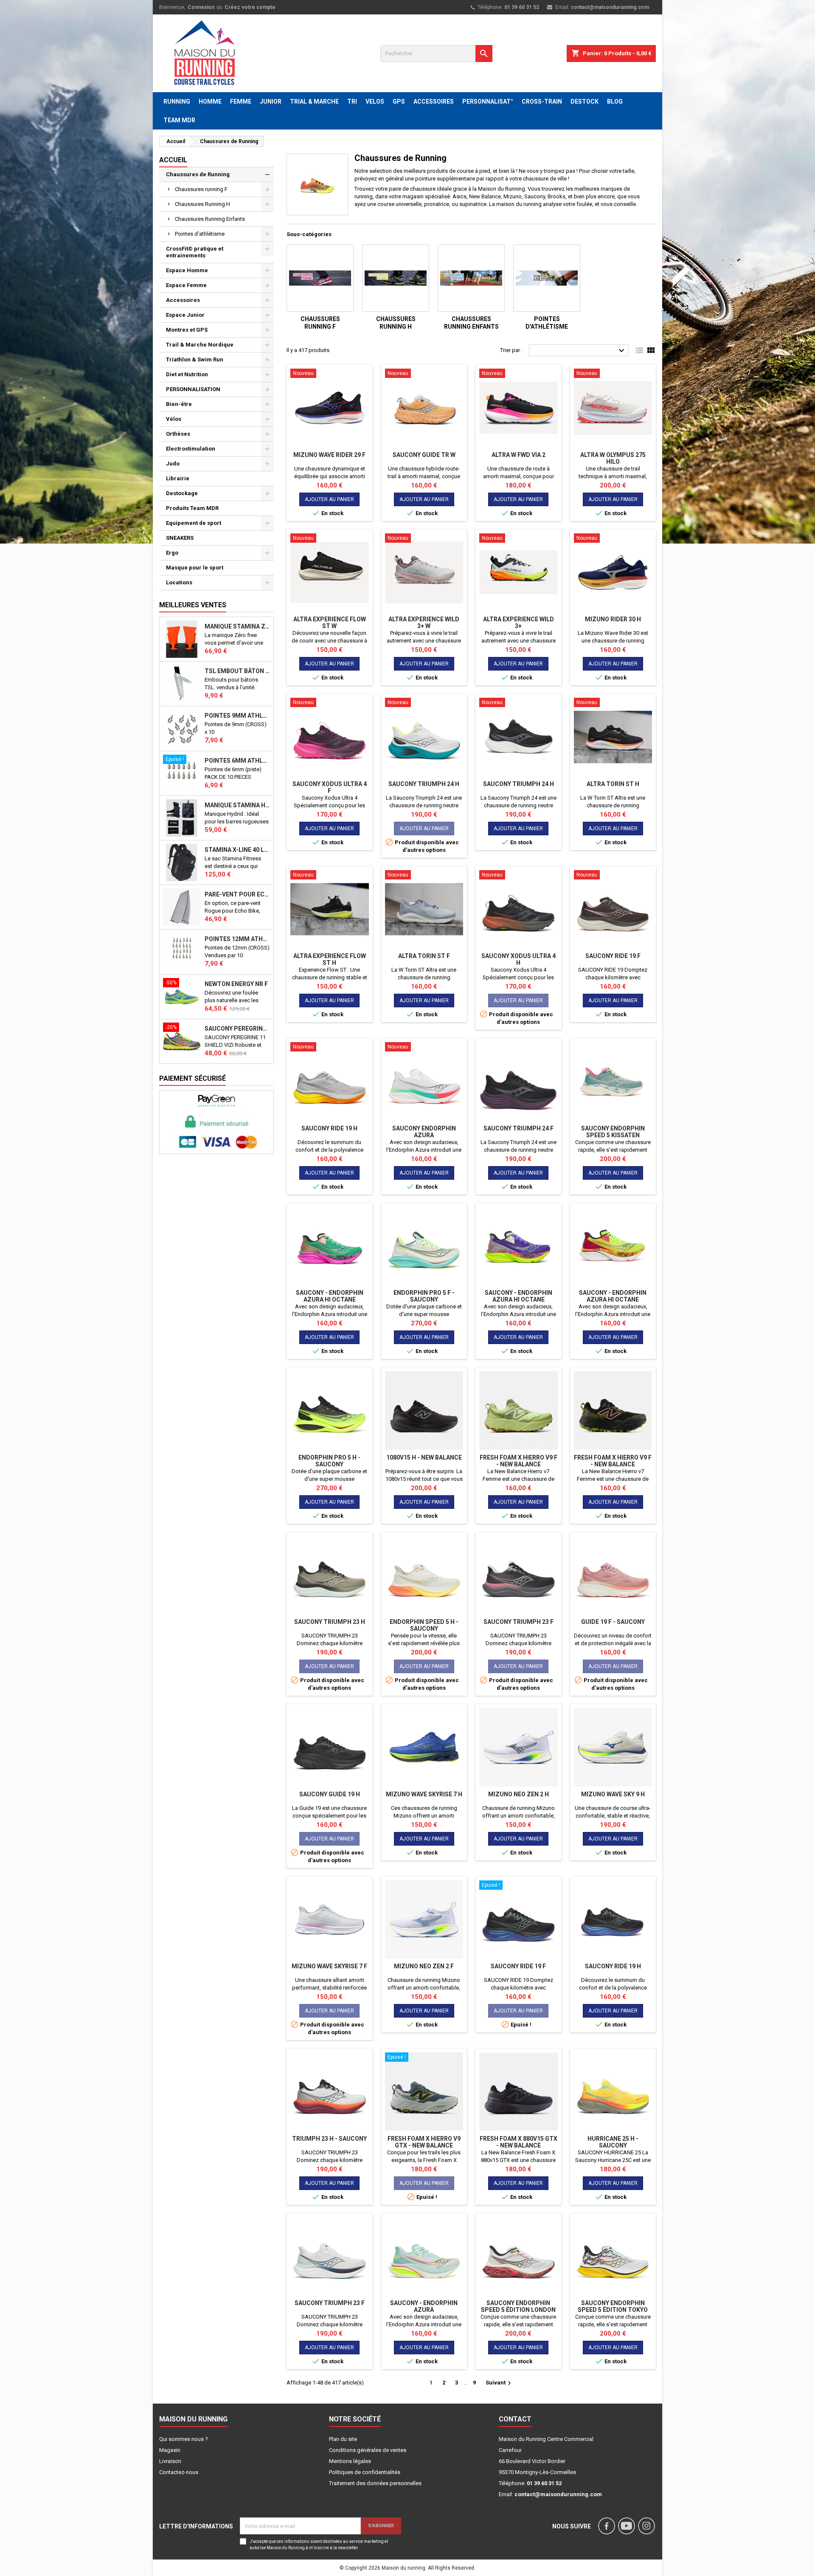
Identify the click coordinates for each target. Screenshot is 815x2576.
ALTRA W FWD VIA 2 (519, 455)
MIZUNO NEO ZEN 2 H (519, 1794)
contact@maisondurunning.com (610, 7)
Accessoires (183, 300)
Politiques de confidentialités (365, 2472)
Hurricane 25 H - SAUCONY (613, 2142)
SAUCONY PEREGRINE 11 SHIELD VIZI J (237, 1029)
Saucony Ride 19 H (329, 1128)
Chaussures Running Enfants (210, 219)
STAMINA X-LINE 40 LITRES (237, 850)
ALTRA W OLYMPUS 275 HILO (613, 458)
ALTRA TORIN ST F (424, 956)
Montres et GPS (187, 330)
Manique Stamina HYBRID (237, 805)
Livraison (170, 2461)
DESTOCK (585, 101)
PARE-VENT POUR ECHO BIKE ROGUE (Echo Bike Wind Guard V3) (237, 894)
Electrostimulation (191, 449)
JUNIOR (271, 101)
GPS (399, 101)
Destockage (182, 493)
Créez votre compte (250, 7)
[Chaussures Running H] (396, 278)
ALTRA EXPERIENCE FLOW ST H (330, 959)
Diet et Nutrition (187, 374)
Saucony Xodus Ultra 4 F (330, 787)
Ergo (172, 553)
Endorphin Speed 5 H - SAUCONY (424, 1625)
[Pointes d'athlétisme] (547, 278)
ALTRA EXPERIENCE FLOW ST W (330, 623)
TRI (352, 101)
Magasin (170, 2450)
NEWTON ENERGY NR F (236, 984)
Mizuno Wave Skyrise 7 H (424, 1794)
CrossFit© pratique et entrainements (195, 252)
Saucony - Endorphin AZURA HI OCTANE (330, 1296)
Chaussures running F (201, 189)
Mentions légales (350, 2461)
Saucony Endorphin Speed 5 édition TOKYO (613, 2306)
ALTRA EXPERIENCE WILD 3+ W (424, 623)
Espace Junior (185, 315)
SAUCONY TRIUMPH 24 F (519, 1128)
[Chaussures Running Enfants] (471, 278)
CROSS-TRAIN (542, 101)
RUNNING (177, 101)
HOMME (210, 101)
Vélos (174, 419)
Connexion (201, 7)
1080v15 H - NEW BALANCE (424, 1457)
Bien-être (179, 404)
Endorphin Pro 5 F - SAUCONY (424, 1296)
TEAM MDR (179, 120)
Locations (179, 582)
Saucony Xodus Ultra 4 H (519, 959)
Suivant (499, 2383)
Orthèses (178, 434)
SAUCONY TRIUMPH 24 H (424, 784)
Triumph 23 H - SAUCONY (329, 2139)
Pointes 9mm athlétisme (237, 716)
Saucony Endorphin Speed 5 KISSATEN (613, 1132)
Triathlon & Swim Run (195, 359)
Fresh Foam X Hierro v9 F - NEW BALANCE (519, 1461)
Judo (173, 464)
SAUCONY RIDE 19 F (613, 956)
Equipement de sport (194, 523)
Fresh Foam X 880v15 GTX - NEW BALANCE (519, 2142)
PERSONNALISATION (193, 389)
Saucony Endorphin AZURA (424, 1132)
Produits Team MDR (192, 508)
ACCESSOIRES (434, 101)
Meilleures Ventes (193, 605)
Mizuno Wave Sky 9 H (613, 1794)
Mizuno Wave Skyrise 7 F (329, 1966)
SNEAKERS (180, 538)
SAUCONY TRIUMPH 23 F (519, 1622)
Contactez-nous (179, 2472)
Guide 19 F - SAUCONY (613, 1622)
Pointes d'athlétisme (200, 234)
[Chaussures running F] (320, 278)
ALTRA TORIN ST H (613, 784)
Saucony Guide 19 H (330, 1794)
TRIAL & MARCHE (314, 101)
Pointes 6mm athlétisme (237, 761)
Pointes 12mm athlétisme (237, 939)
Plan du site (343, 2439)
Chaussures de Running (198, 174)
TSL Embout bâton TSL (237, 671)
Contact (515, 2419)
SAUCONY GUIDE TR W (424, 455)
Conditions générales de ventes (368, 2450)
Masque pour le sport (195, 568)
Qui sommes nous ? (184, 2439)
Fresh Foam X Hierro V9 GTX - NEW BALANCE (424, 2142)
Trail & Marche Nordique (200, 345)
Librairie (178, 478)
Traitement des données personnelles (375, 2483)
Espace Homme (187, 270)
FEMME (241, 101)
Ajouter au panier (329, 499)
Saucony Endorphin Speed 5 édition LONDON (518, 2306)
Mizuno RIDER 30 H (613, 619)
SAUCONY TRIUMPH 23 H (330, 1622)
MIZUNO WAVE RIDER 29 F (329, 455)
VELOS (375, 101)
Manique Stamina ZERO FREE (237, 626)
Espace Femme (186, 285)
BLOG (615, 101)
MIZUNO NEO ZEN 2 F (424, 1966)
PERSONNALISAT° (488, 101)
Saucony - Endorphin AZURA (424, 2306)
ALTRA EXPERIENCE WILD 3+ (519, 623)
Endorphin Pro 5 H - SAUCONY (329, 1461)
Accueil (173, 160)
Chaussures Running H (202, 204)
